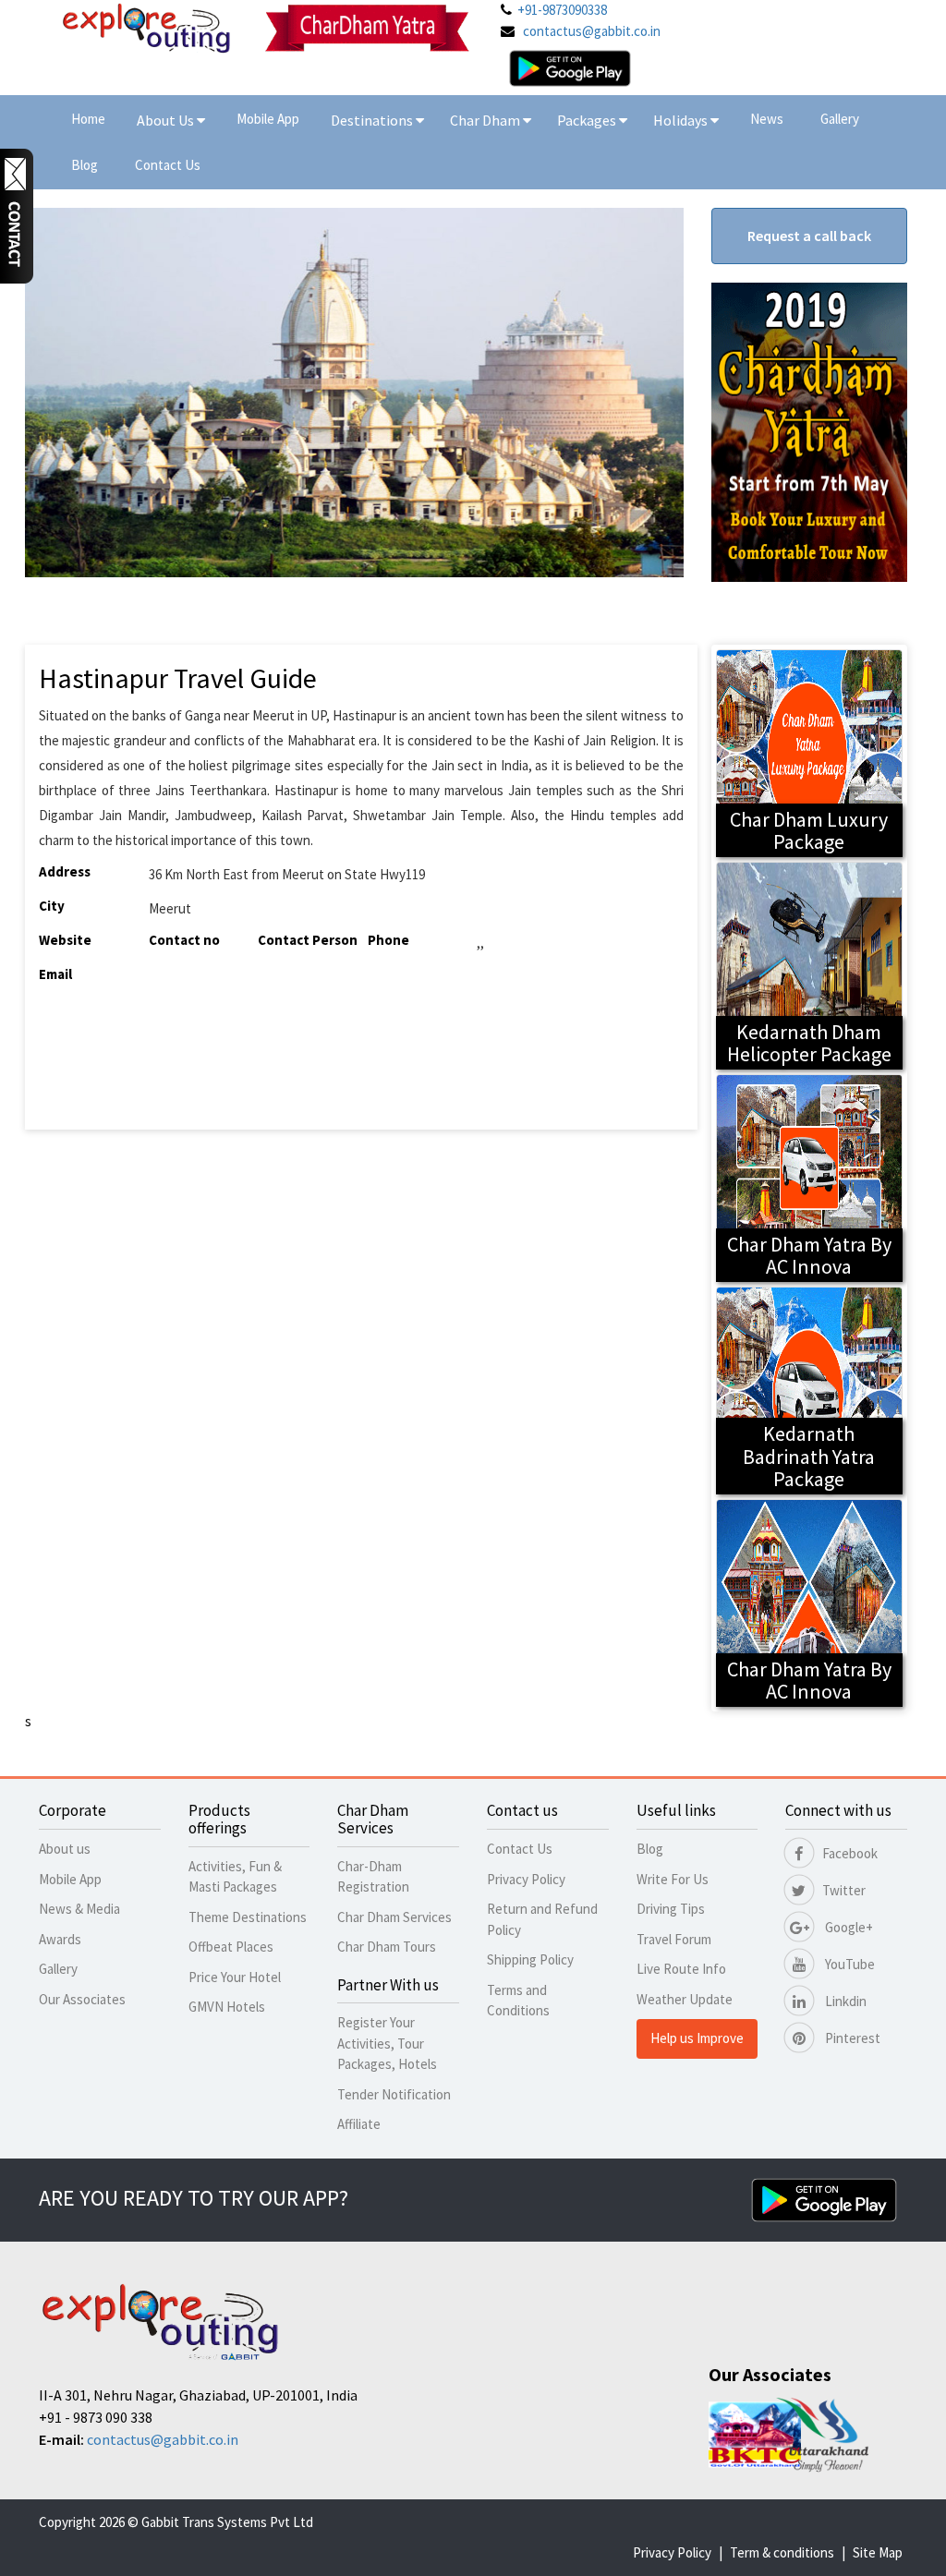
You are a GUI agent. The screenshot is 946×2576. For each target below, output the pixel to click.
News (767, 119)
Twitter (844, 1890)
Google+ (848, 1927)
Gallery (840, 119)
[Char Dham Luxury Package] (810, 751)
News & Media (79, 1909)
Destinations (373, 120)
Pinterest (851, 2038)
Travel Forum (674, 1939)
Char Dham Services (394, 1917)
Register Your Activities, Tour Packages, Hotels (387, 2043)
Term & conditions (782, 2552)
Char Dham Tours (387, 1947)
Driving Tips (671, 1909)
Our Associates (82, 1999)
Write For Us (673, 1879)
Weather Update (685, 1999)
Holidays (682, 120)
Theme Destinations (248, 1917)
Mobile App (268, 119)
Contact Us (168, 165)
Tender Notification (394, 2094)
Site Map (878, 2552)
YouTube (849, 1964)
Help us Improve (697, 2038)
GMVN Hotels (227, 2007)
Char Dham (486, 120)
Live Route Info (681, 1969)
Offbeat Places (231, 1947)
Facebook (850, 1853)
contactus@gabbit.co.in (592, 31)
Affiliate (359, 2124)
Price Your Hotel (235, 1977)
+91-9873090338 (562, 10)
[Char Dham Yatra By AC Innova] (810, 1176)
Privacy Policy (526, 1879)
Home (88, 119)
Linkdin (844, 2001)
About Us (167, 120)
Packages (588, 120)
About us (65, 1849)
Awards (60, 1939)
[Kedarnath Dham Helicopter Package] (810, 964)
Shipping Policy (530, 1959)
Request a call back (809, 236)
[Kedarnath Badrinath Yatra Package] (810, 1389)
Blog (85, 165)
